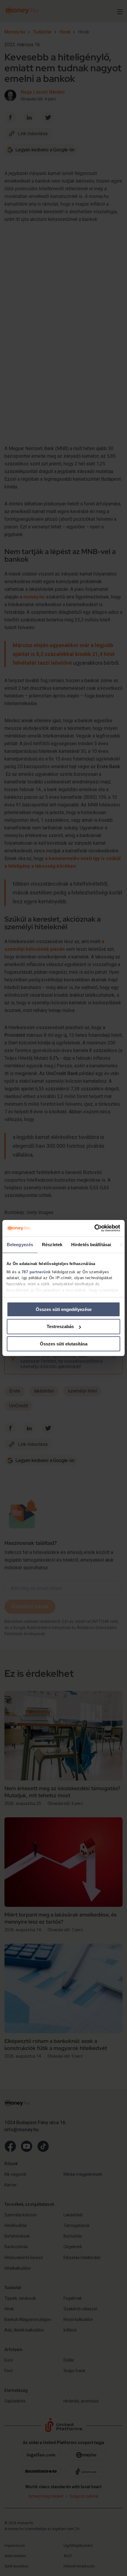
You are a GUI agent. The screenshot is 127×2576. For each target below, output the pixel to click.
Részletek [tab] (52, 1244)
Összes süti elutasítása (64, 1344)
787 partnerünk (36, 1272)
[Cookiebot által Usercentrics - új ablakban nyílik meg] (94, 1228)
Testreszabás (60, 1326)
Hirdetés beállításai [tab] (91, 1244)
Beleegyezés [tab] (20, 1244)
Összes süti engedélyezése (64, 1309)
